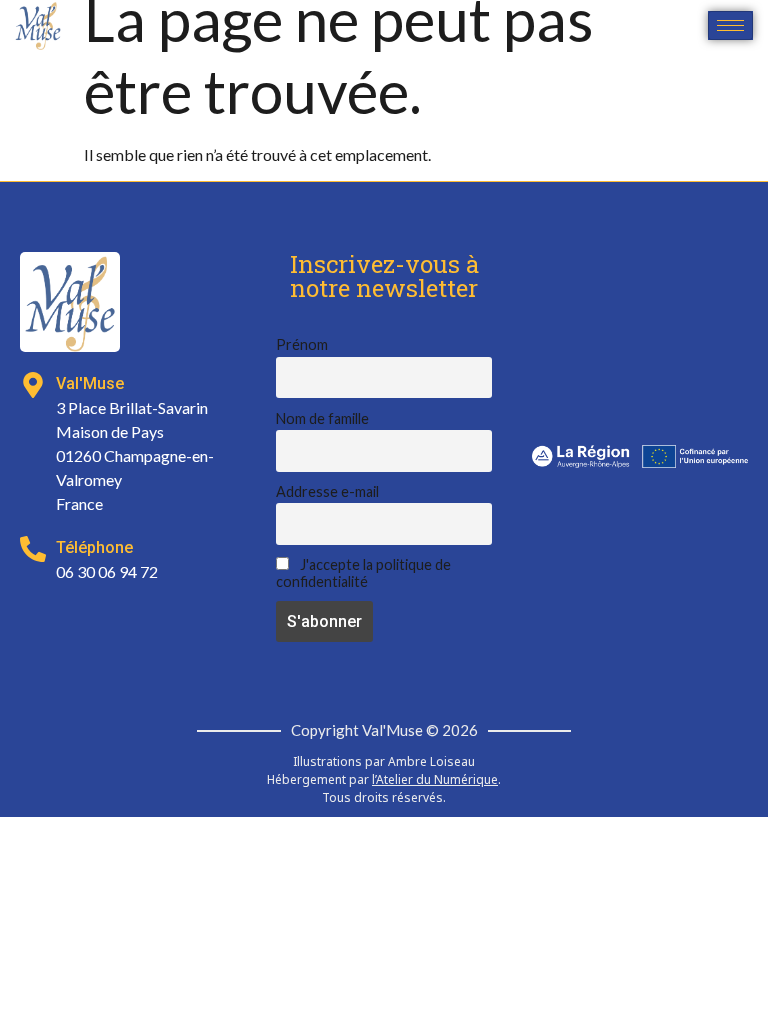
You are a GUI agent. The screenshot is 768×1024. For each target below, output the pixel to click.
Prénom (302, 344)
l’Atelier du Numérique (435, 779)
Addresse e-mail (327, 491)
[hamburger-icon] (730, 25)
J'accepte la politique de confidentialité (363, 573)
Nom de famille (322, 418)
